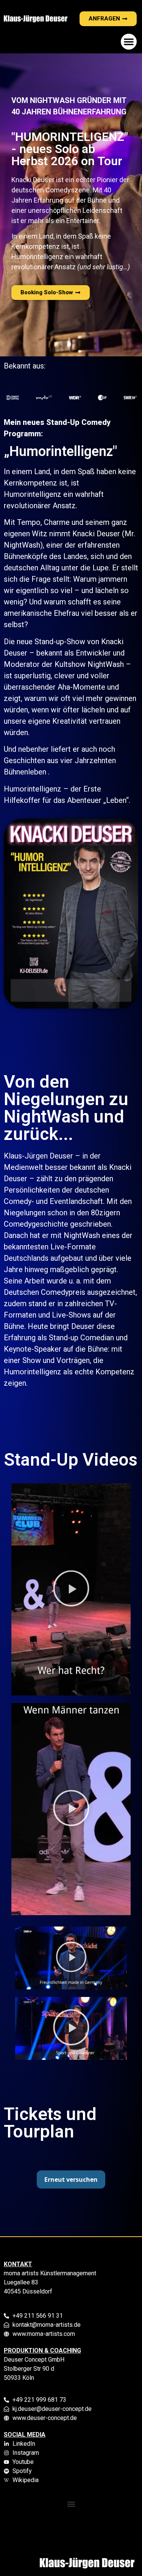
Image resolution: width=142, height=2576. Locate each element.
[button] (129, 42)
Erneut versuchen (71, 2179)
